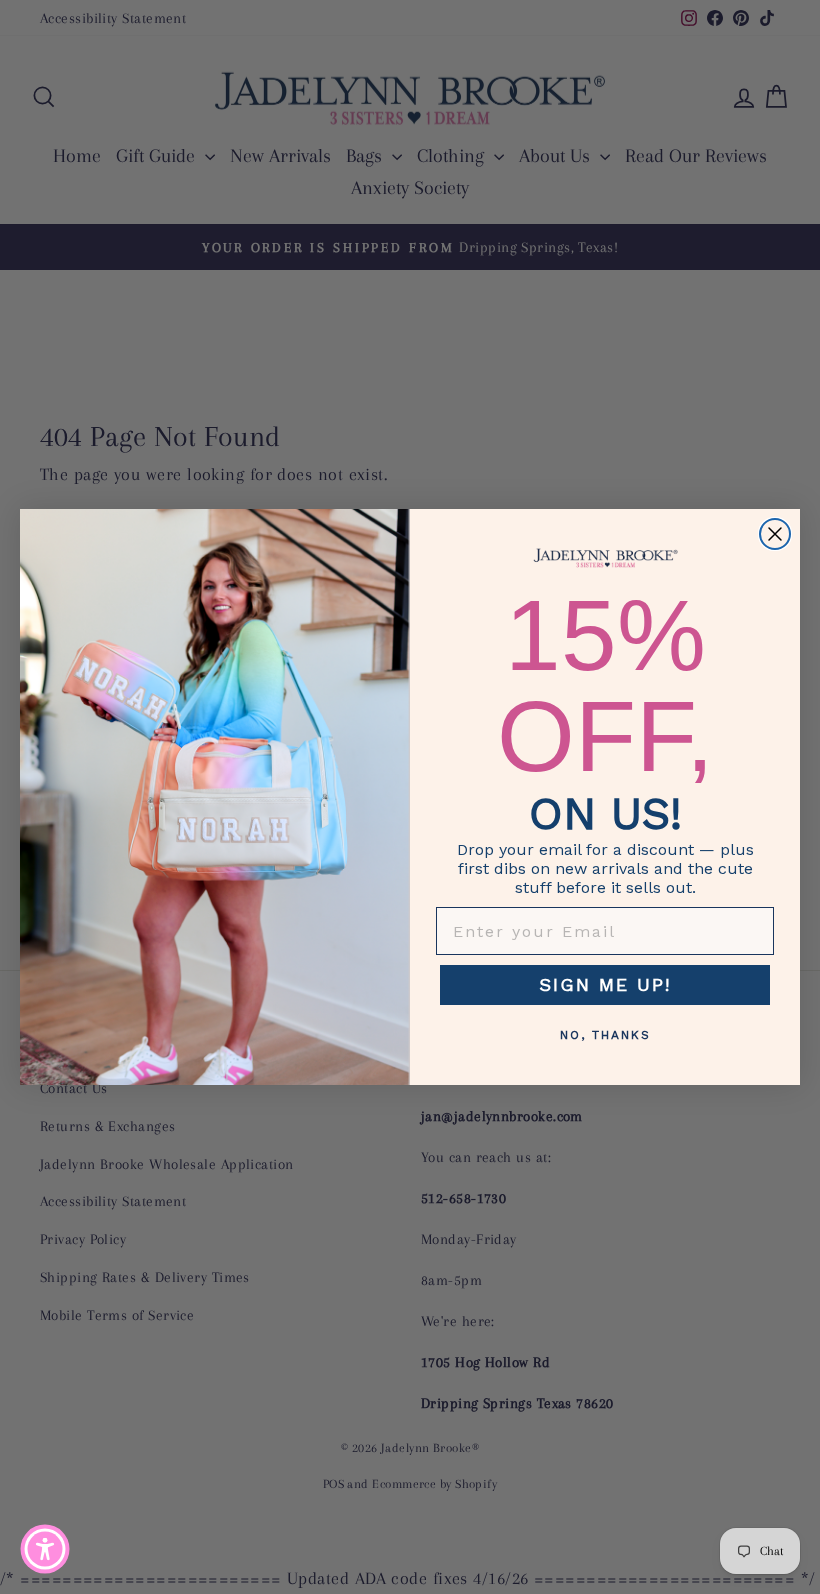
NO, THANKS (605, 1035)
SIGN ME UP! (605, 984)
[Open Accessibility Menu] (45, 1549)
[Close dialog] (775, 534)
